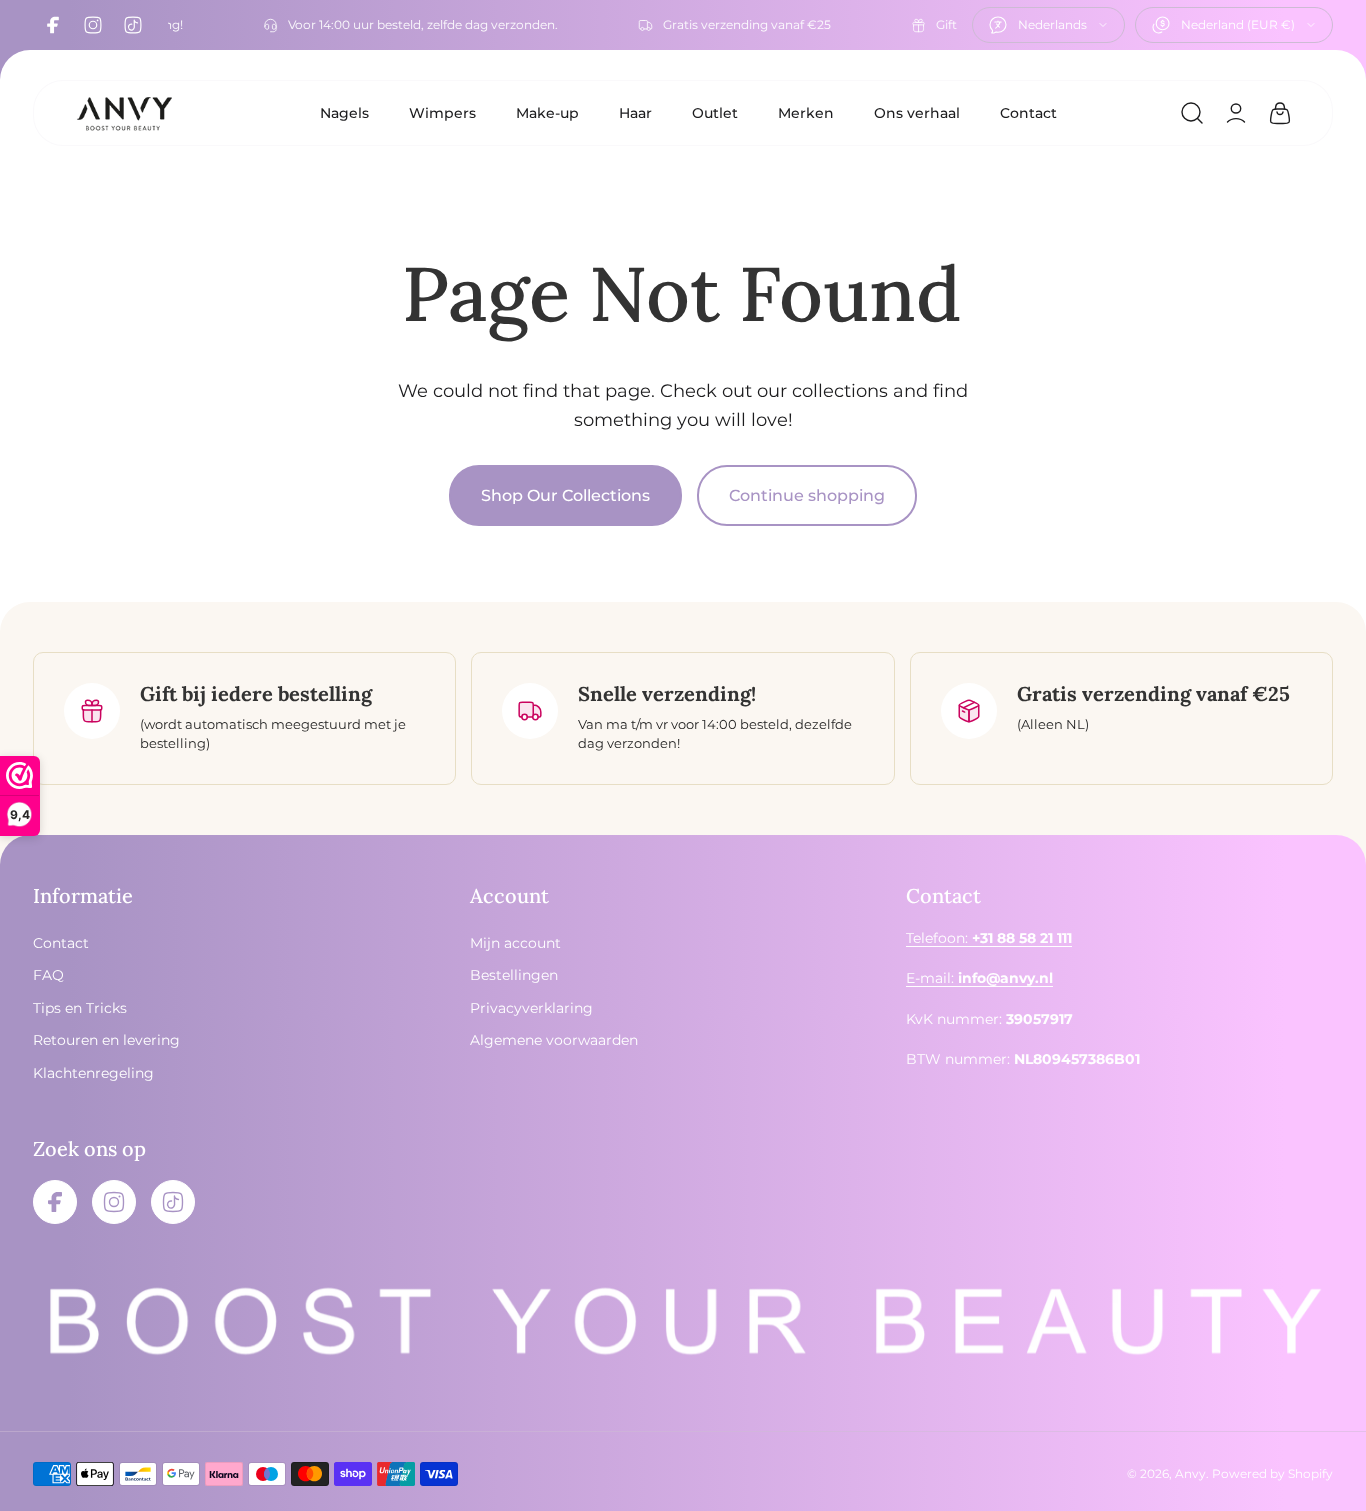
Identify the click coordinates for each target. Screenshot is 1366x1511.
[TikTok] (133, 25)
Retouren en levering (106, 1040)
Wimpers (442, 113)
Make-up (547, 113)
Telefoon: (989, 938)
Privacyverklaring (531, 1007)
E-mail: (979, 978)
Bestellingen (514, 975)
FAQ (48, 975)
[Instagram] (93, 25)
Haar (635, 113)
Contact (1028, 113)
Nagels (344, 113)
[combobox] (1048, 25)
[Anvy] (124, 113)
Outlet (715, 113)
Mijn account (515, 943)
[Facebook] (53, 25)
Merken (806, 113)
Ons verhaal (917, 113)
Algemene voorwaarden (554, 1040)
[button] (1192, 113)
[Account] (1236, 113)
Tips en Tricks (80, 1007)
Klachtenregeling (93, 1072)
